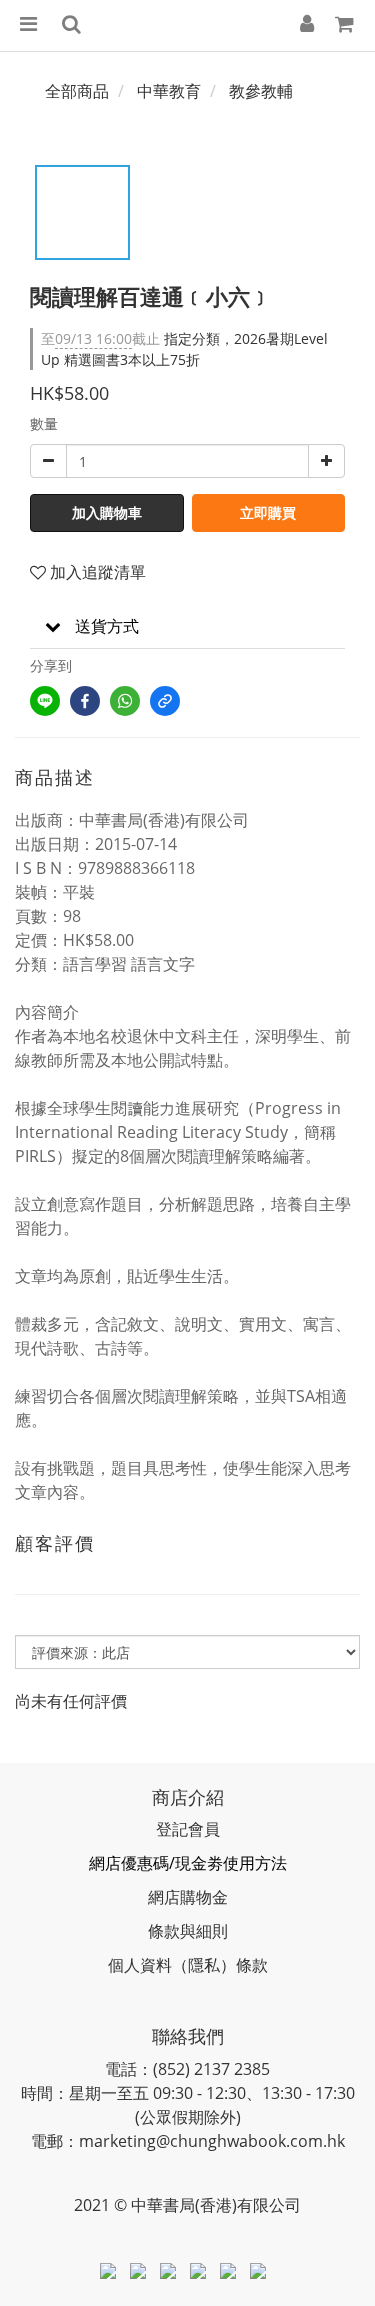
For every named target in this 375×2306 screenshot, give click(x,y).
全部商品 (77, 91)
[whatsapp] (125, 701)
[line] (45, 701)
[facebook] (85, 701)
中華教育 (169, 91)
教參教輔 (261, 91)
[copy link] (165, 701)
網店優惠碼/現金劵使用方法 (188, 1863)
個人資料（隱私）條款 (188, 1965)
